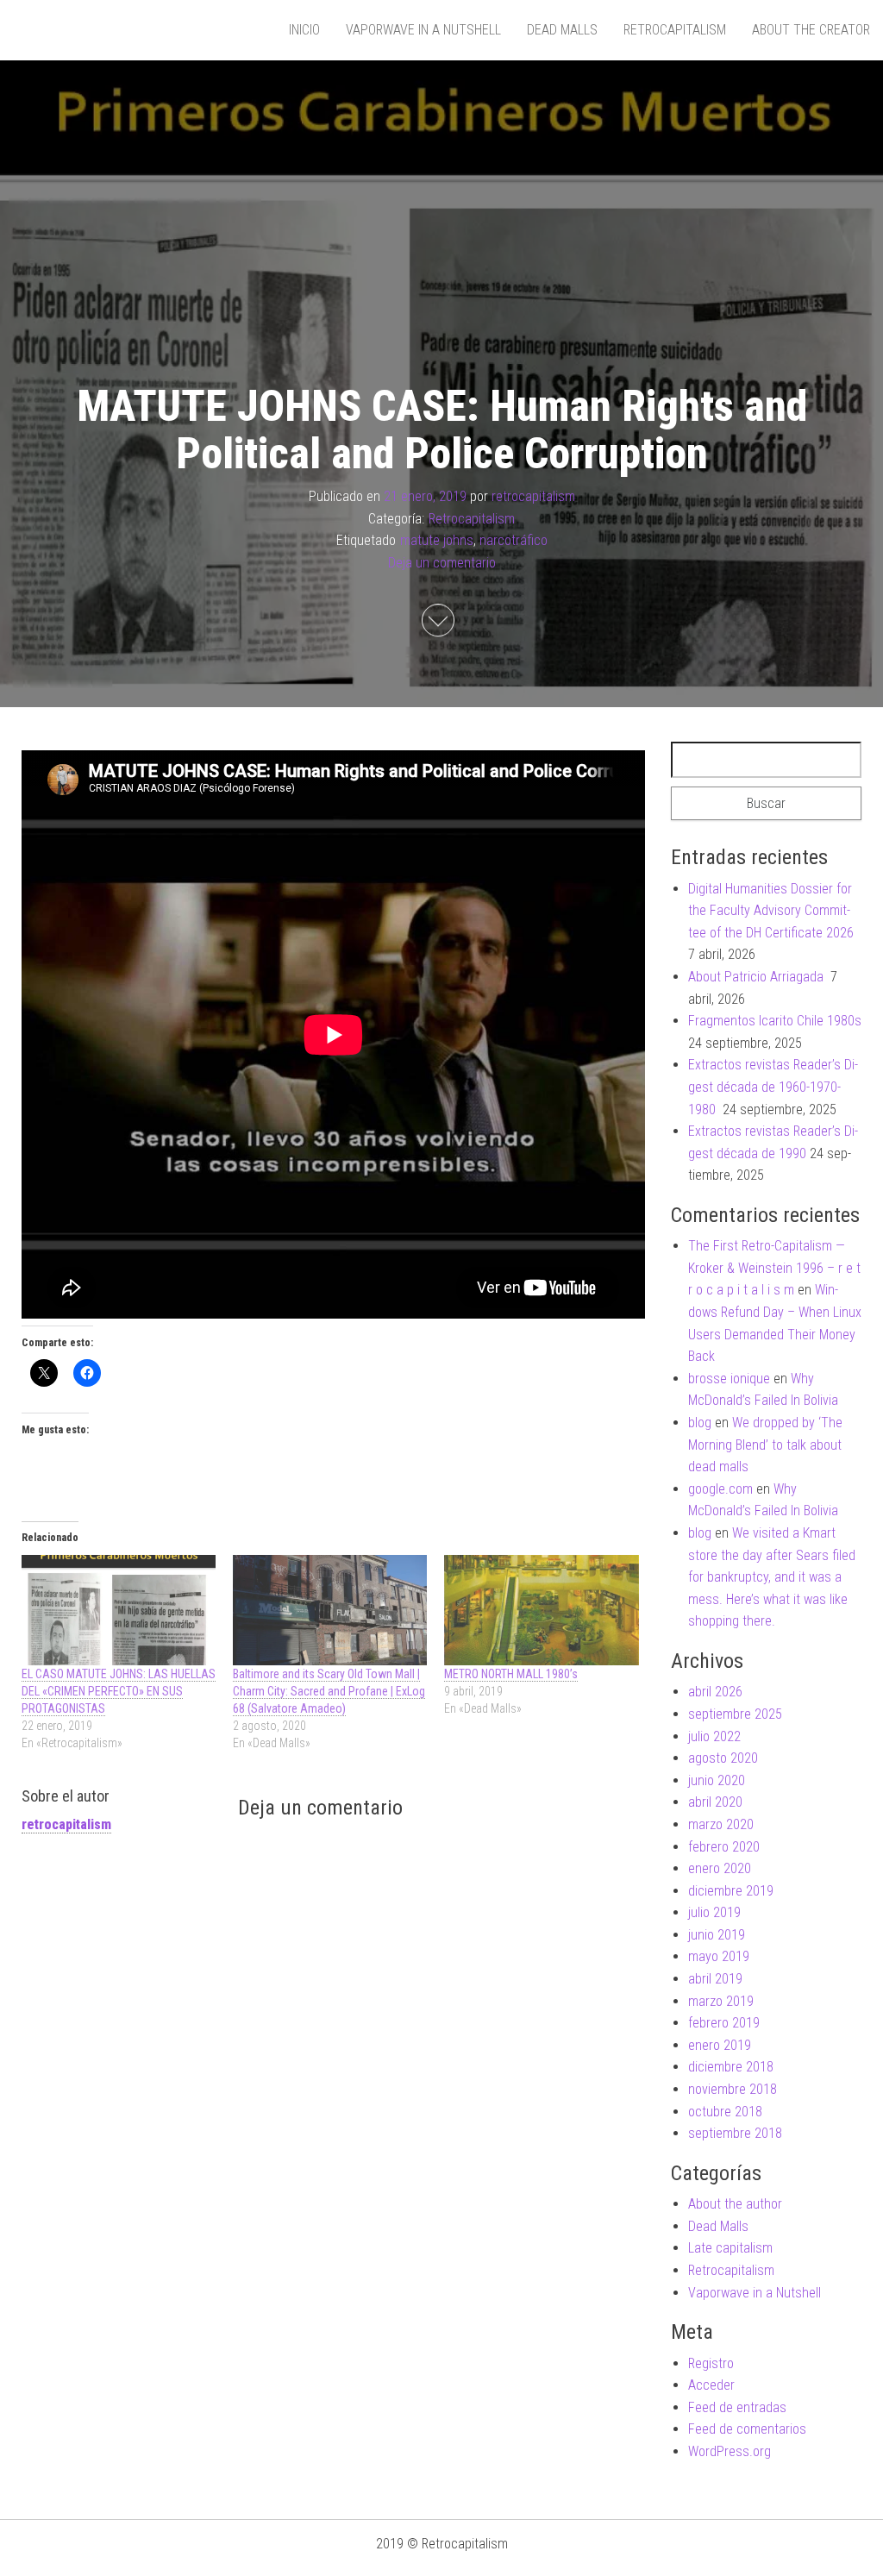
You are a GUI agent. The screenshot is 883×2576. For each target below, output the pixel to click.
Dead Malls (562, 30)
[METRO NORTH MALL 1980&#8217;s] (541, 1611)
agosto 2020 (723, 1758)
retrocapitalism (533, 496)
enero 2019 (720, 2045)
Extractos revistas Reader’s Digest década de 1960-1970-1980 (773, 1087)
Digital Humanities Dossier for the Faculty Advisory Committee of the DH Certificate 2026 (771, 911)
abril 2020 (715, 1802)
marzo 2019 (721, 2001)
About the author (735, 2204)
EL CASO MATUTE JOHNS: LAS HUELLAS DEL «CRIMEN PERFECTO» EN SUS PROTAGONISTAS (119, 1691)
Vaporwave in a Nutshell (423, 30)
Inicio (304, 30)
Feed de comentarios (747, 2429)
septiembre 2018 (735, 2133)
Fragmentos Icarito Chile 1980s (775, 1021)
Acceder (711, 2385)
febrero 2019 (724, 2023)
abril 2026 (715, 1692)
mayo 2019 (719, 1956)
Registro (711, 2363)
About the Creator (811, 30)
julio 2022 (714, 1736)
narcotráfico (514, 540)
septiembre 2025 (735, 1714)
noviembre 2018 (733, 2089)
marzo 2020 (721, 1824)
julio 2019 (714, 1912)
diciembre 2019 (731, 1891)
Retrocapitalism (675, 30)
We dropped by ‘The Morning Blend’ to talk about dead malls (765, 1445)
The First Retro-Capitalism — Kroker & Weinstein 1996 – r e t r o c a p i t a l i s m (774, 1268)
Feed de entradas (737, 2407)
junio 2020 (717, 1780)
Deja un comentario (442, 563)
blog (700, 1423)
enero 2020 (720, 1868)
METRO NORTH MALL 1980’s (511, 1674)
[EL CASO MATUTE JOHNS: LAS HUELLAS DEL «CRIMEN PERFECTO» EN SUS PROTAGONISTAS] (119, 1611)
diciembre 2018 (731, 2067)
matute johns (437, 540)
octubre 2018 (725, 2112)
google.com (720, 1489)
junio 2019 (717, 1935)
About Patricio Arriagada (758, 977)
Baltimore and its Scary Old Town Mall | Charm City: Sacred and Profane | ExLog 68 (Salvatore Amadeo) (329, 1691)
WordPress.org (730, 2451)
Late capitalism (730, 2248)
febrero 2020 (724, 1847)
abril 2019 (715, 1979)
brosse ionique (729, 1379)
